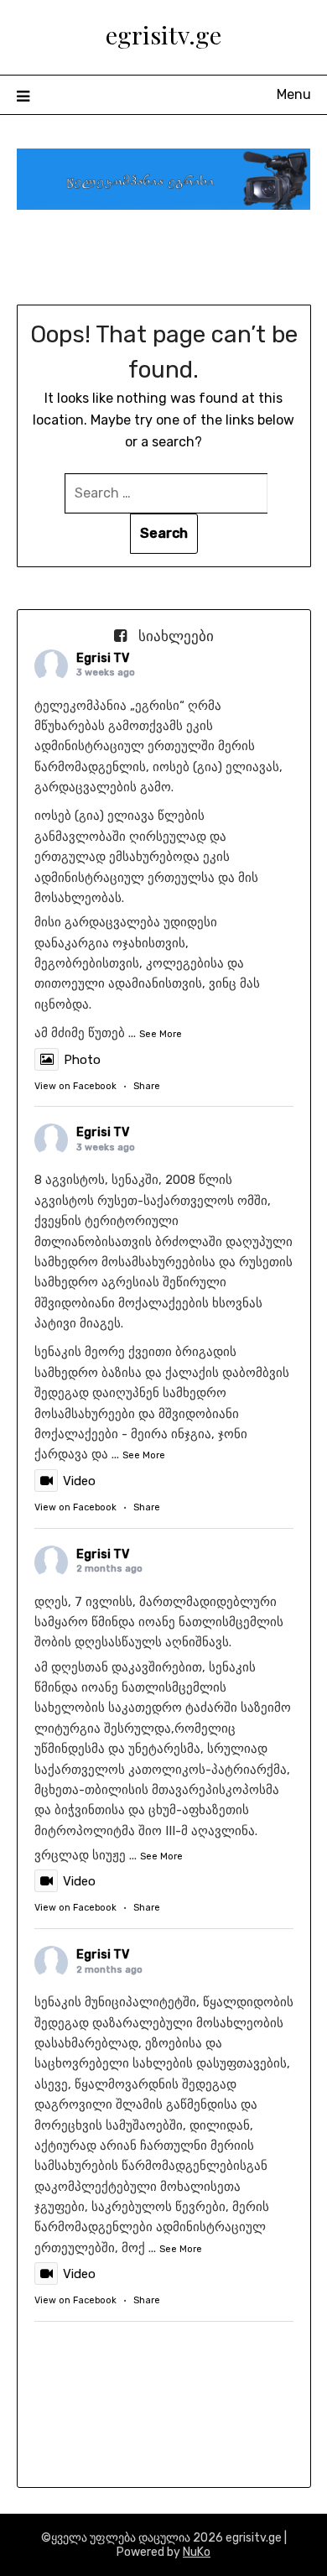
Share (147, 1086)
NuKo (197, 2552)
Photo (82, 1060)
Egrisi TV (103, 658)
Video (79, 1481)
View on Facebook (75, 1086)
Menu (294, 94)
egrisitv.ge (163, 34)
